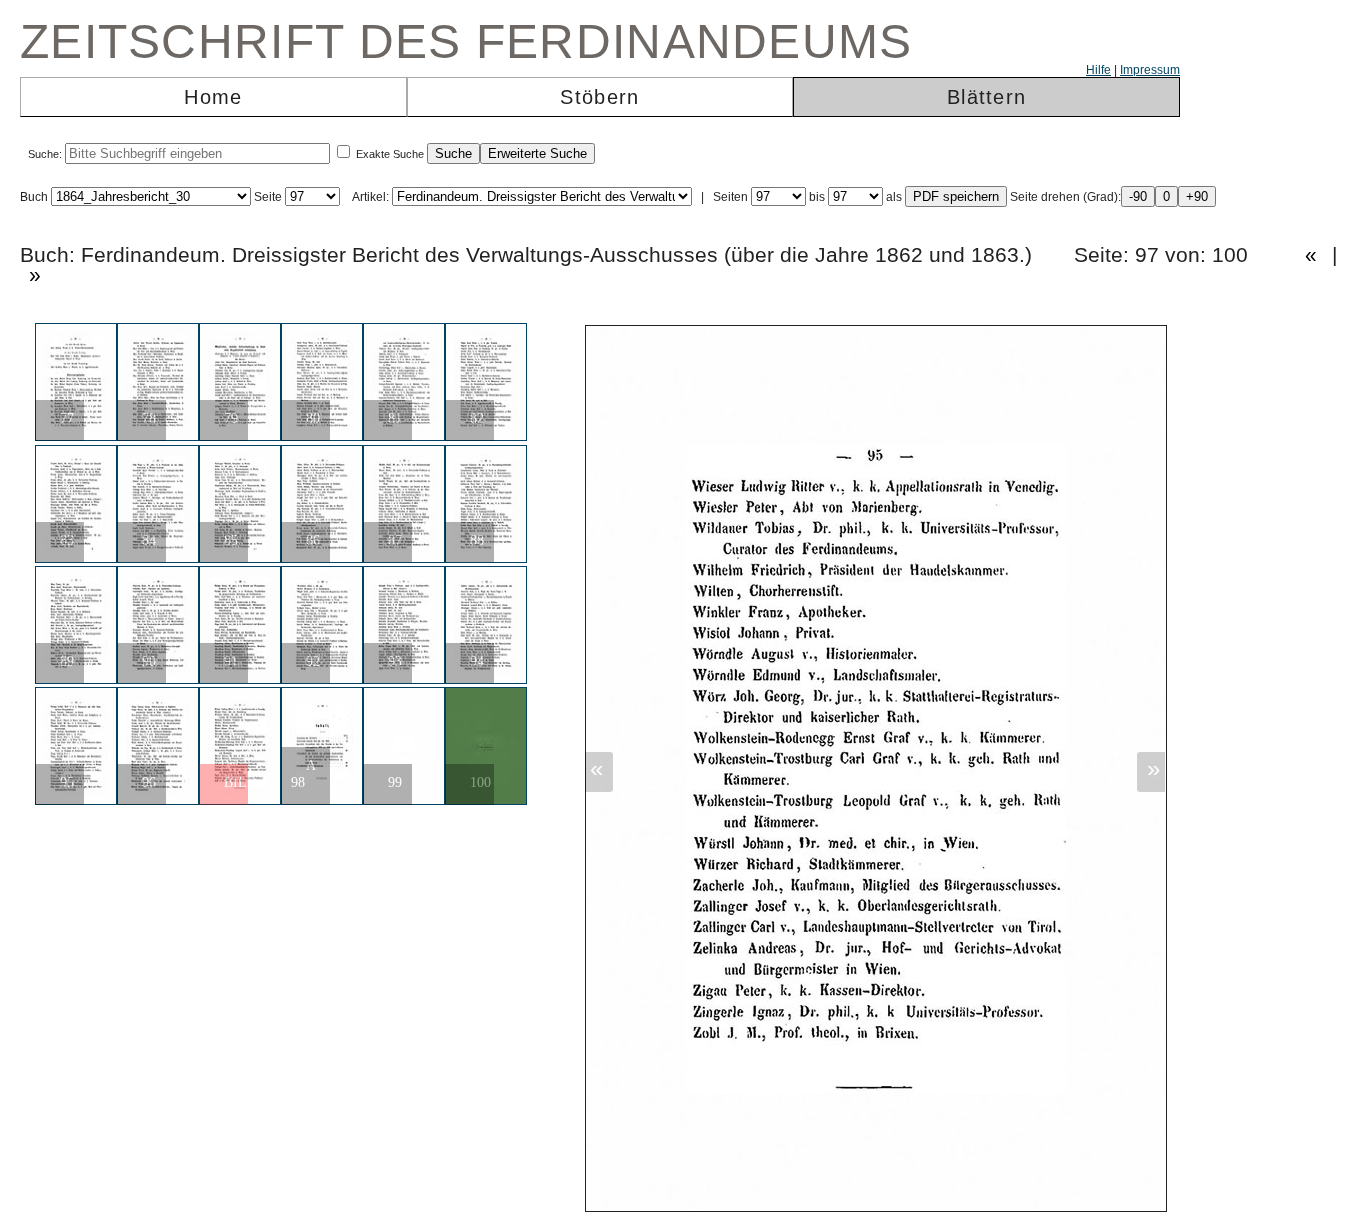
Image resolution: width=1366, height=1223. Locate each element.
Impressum (1150, 70)
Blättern (986, 97)
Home (213, 97)
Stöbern (599, 97)
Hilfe (1098, 70)
